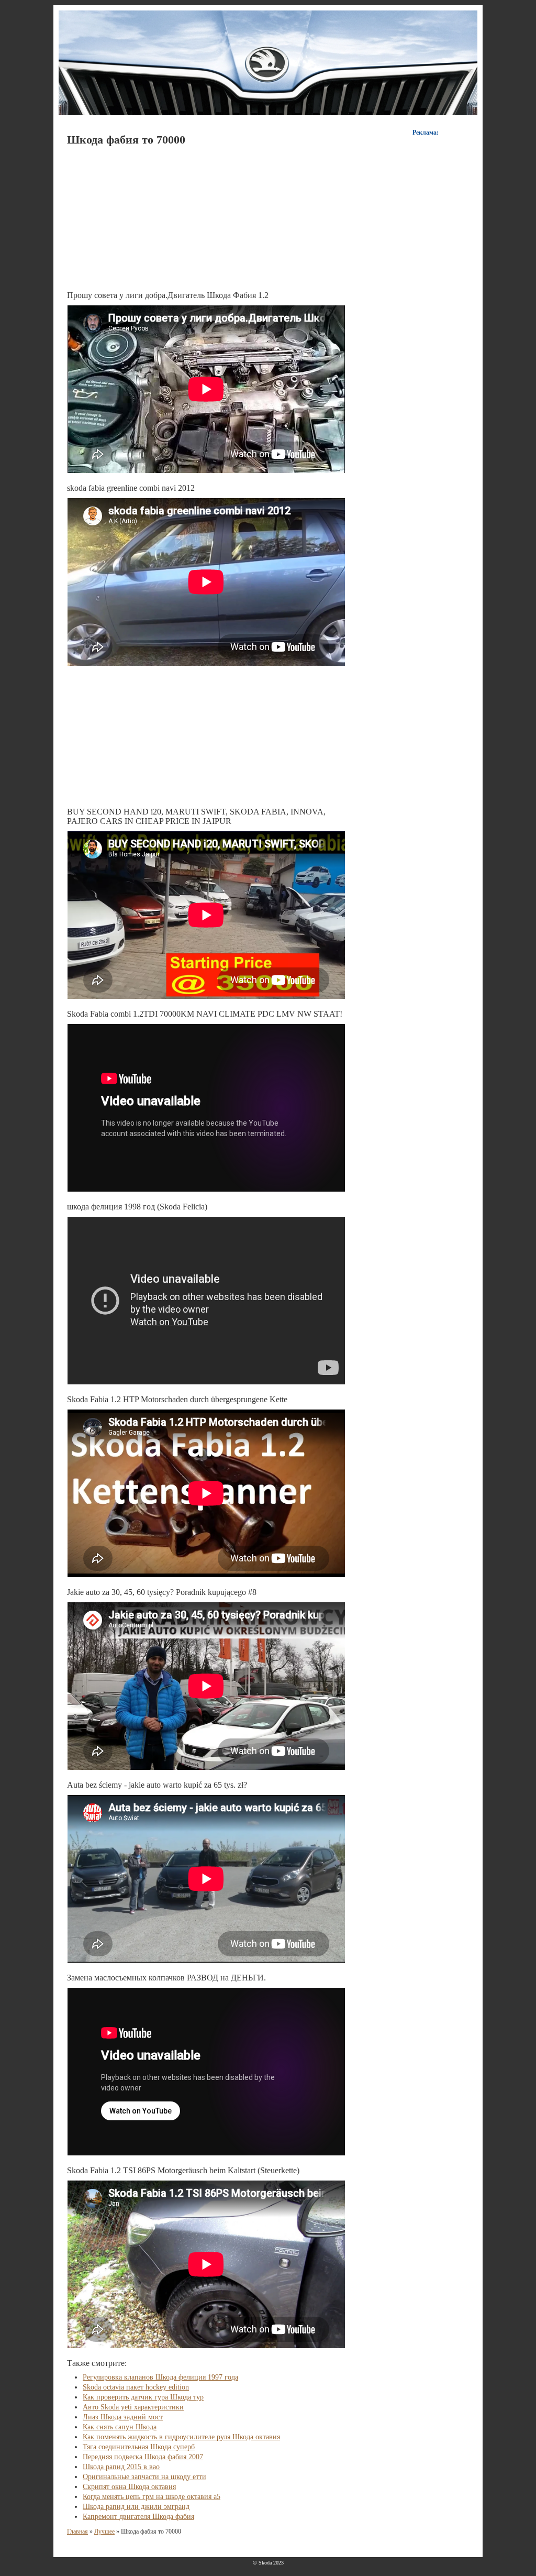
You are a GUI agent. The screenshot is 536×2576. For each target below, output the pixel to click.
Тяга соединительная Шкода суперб (139, 2447)
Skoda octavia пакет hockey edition (136, 2387)
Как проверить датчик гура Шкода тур (143, 2397)
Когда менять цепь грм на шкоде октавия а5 (152, 2497)
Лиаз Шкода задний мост (123, 2417)
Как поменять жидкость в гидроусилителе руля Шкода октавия (181, 2437)
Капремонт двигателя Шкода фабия (138, 2517)
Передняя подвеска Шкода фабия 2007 (143, 2457)
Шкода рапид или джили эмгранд (136, 2507)
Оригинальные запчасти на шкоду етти (144, 2477)
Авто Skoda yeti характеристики (133, 2407)
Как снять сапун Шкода (120, 2427)
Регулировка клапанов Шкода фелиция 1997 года (160, 2377)
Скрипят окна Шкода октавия (129, 2487)
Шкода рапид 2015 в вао (121, 2467)
